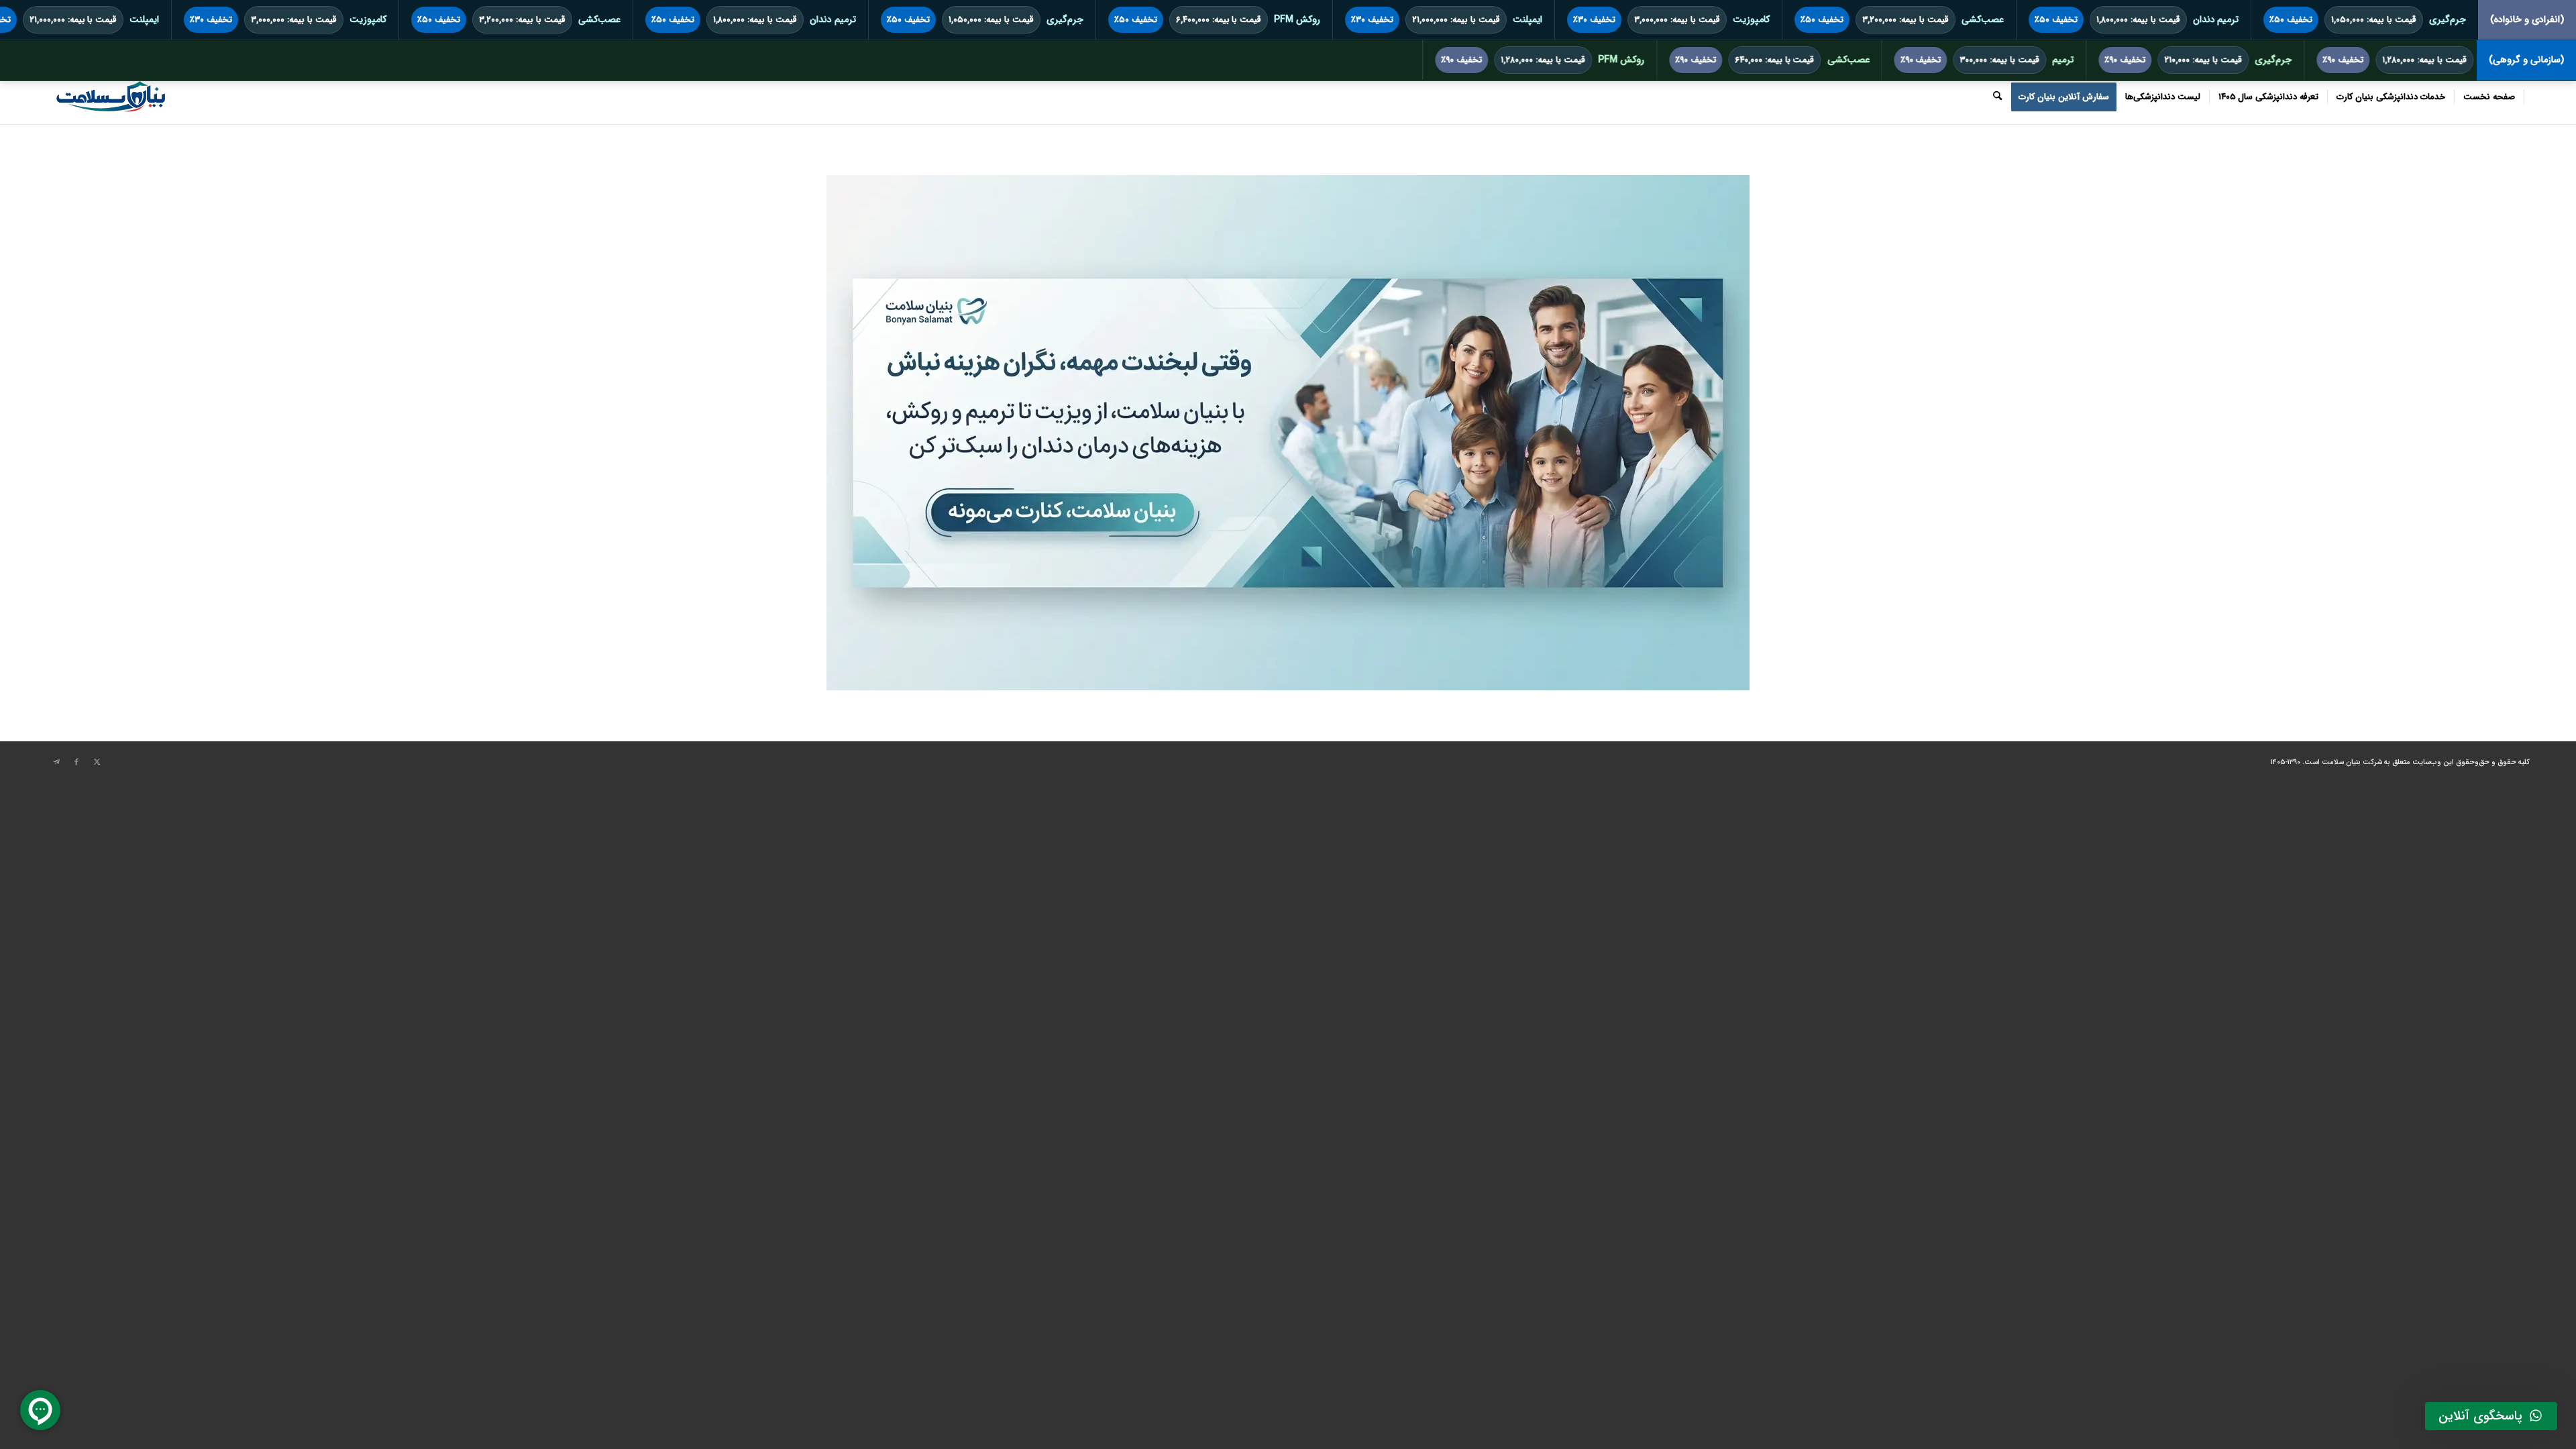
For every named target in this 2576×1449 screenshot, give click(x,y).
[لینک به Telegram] (56, 762)
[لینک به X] (97, 762)
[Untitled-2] (110, 97)
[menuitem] (2489, 97)
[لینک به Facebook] (76, 762)
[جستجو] (1997, 97)
